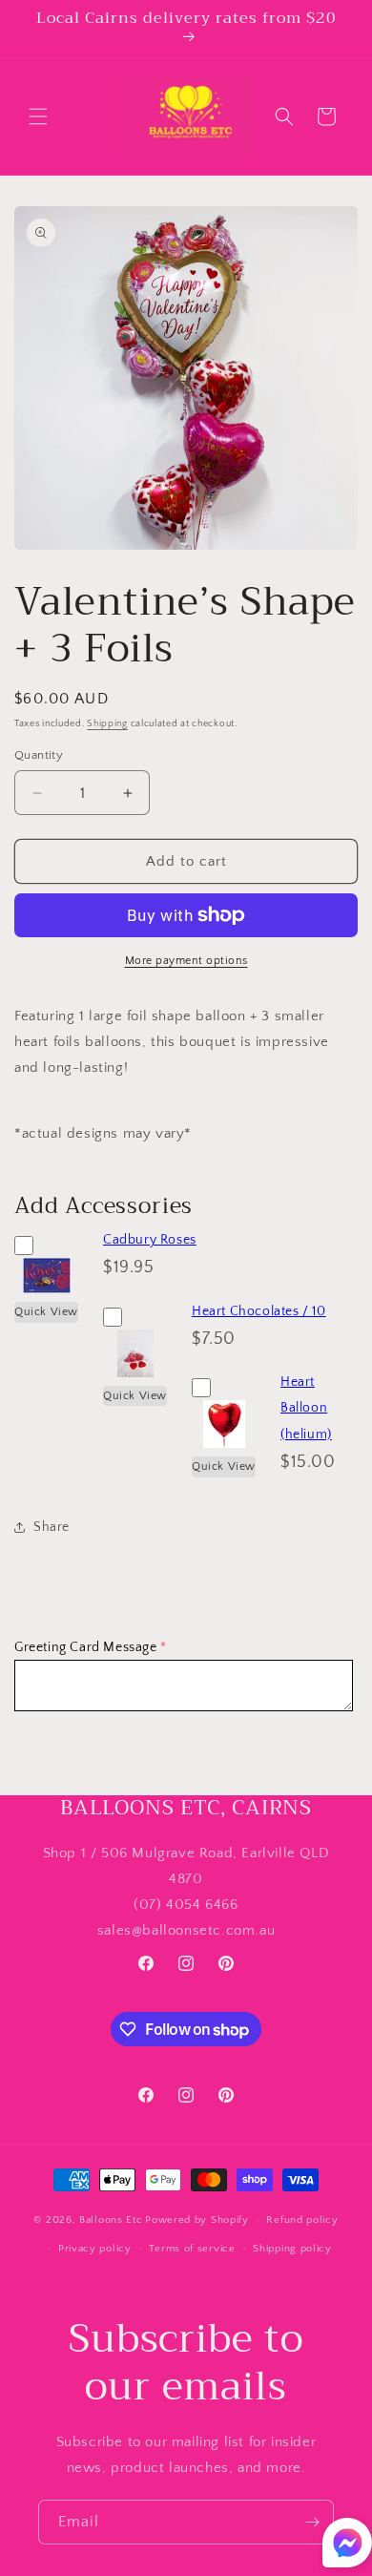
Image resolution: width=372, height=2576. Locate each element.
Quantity (39, 755)
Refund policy (302, 2220)
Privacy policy (95, 2249)
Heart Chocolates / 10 (259, 1311)
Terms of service (192, 2249)
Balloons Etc (111, 2220)
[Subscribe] (312, 2522)
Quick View (46, 1312)
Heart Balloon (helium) (306, 1408)
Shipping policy (292, 2249)
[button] (38, 116)
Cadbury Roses (150, 1240)
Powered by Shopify (197, 2220)
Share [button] (52, 1527)
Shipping (107, 724)
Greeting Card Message (86, 1647)
